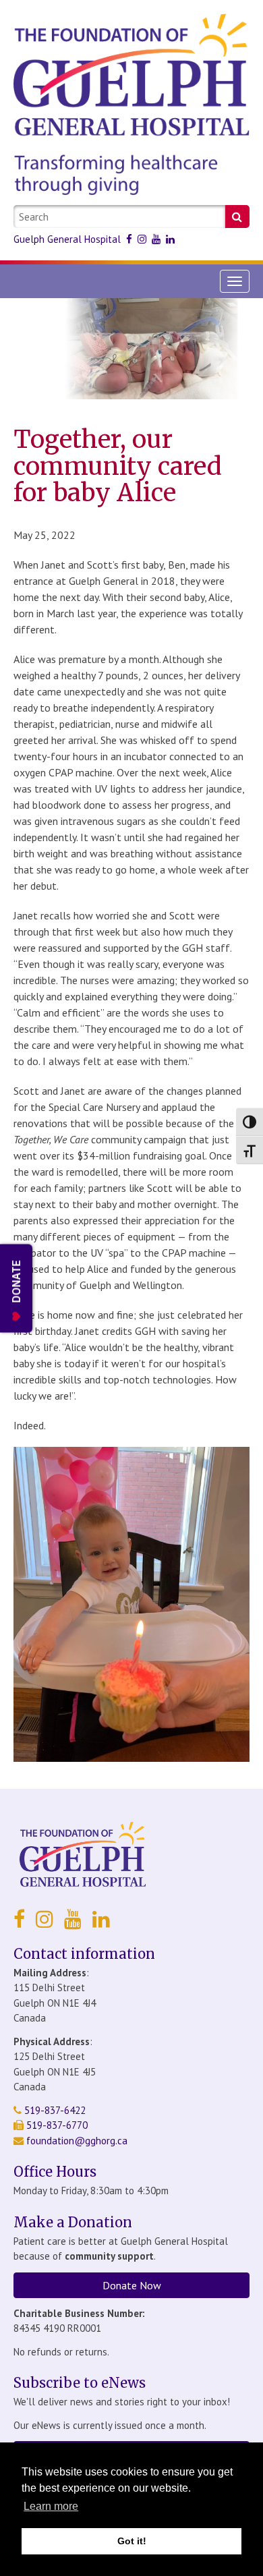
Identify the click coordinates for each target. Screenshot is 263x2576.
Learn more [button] (51, 2506)
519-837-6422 (54, 2110)
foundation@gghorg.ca (77, 2141)
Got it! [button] (132, 2541)
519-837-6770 (56, 2125)
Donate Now (132, 2285)
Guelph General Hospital (67, 239)
